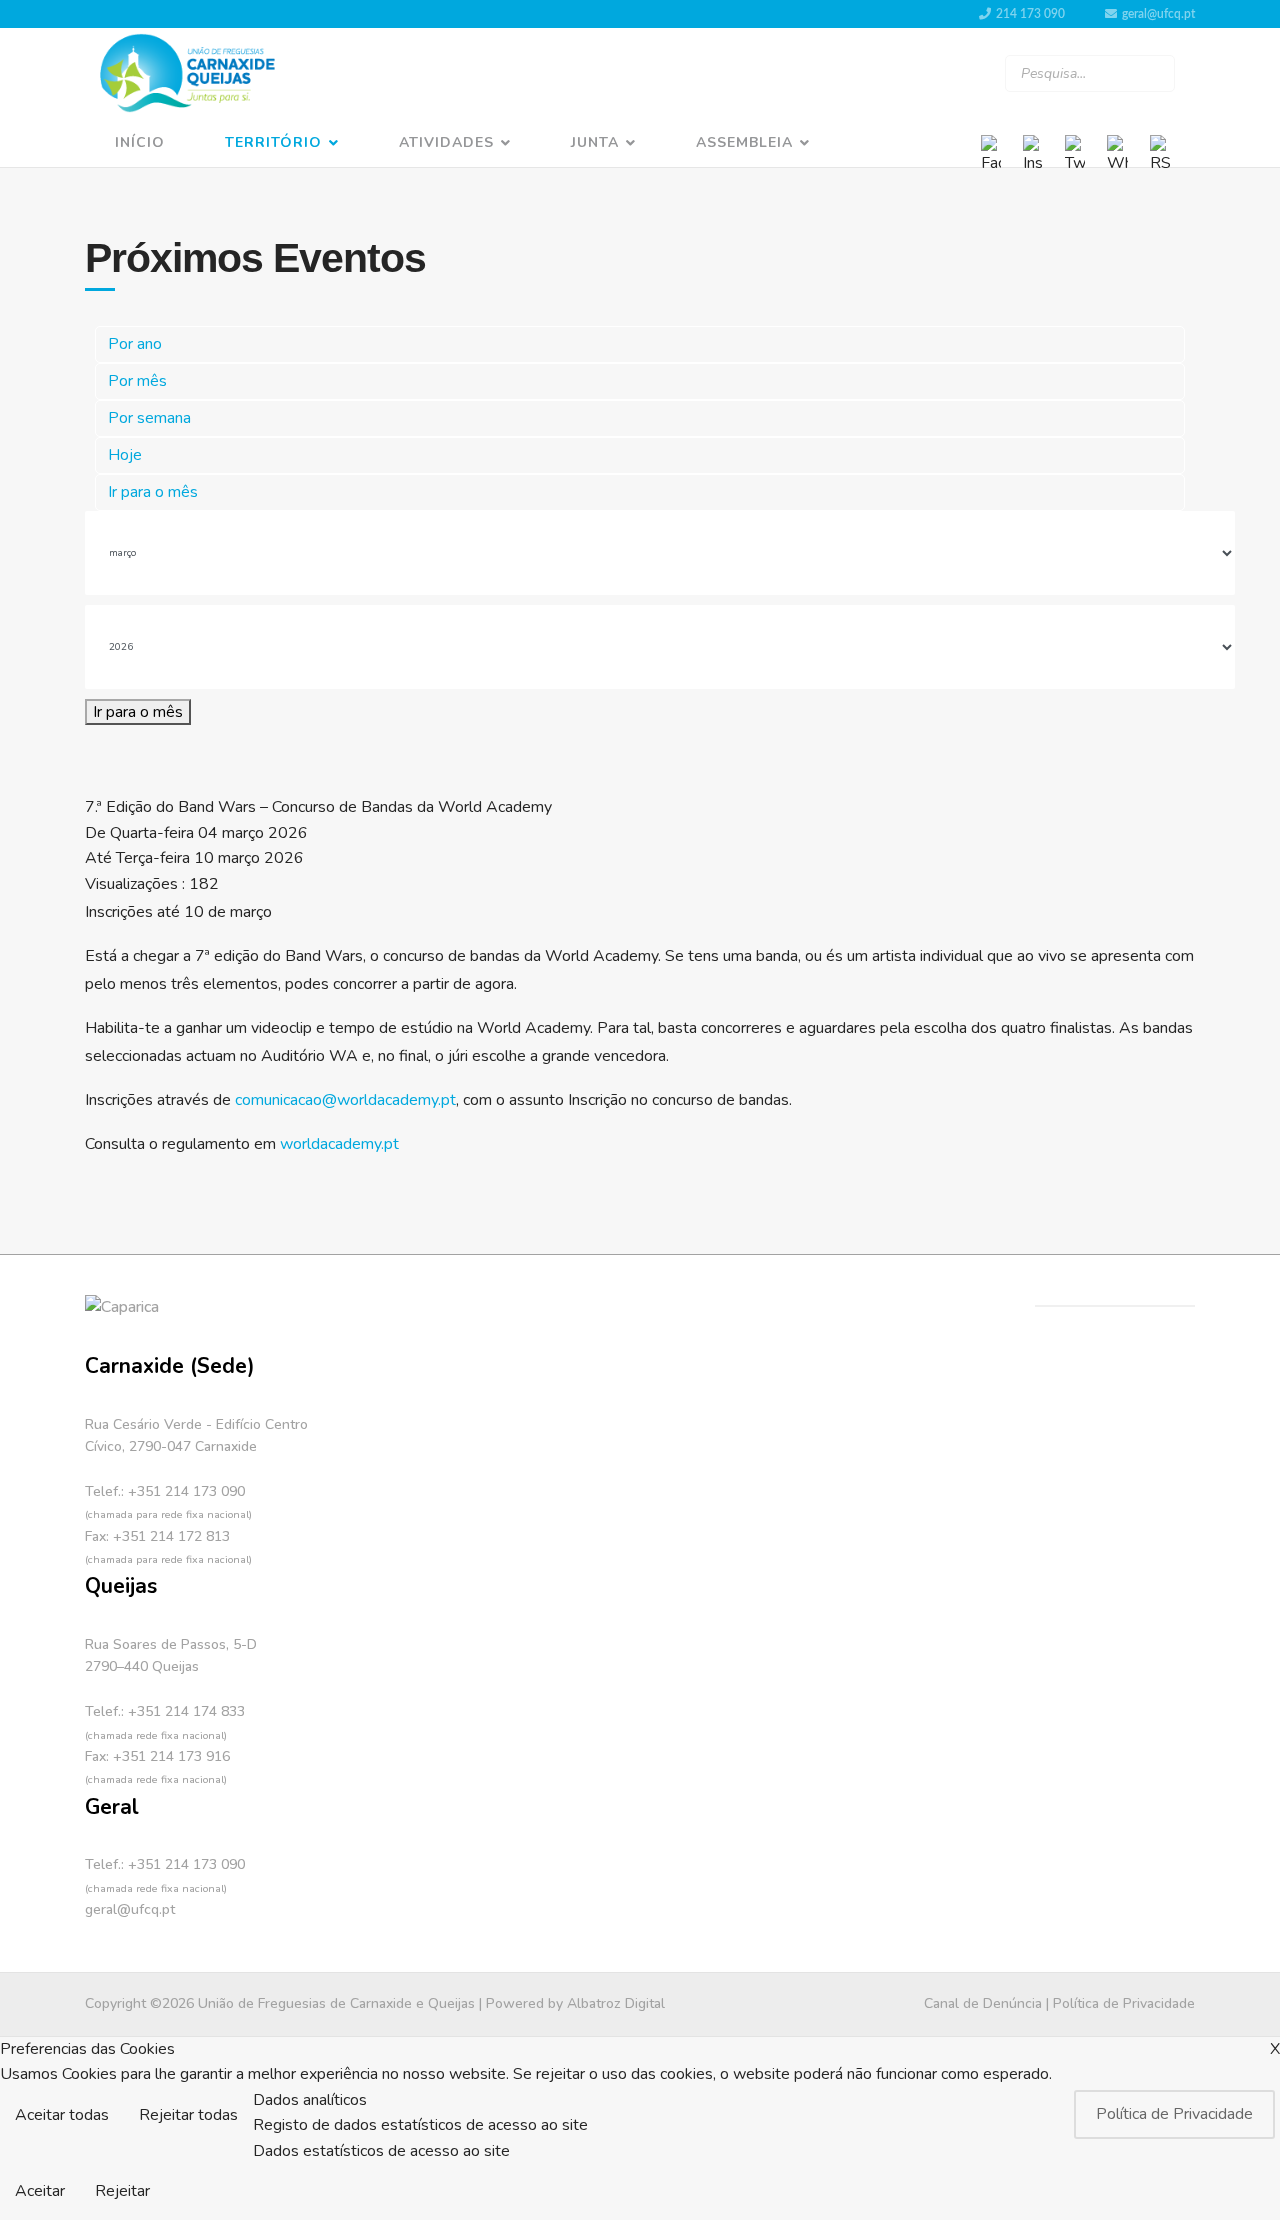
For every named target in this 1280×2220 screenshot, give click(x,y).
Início (140, 142)
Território (273, 142)
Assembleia (744, 142)
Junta (595, 142)
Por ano (135, 344)
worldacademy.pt (339, 1144)
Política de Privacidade (1124, 2003)
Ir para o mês (153, 492)
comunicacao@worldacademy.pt (345, 1100)
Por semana (149, 418)
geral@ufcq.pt (1158, 14)
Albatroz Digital (616, 2003)
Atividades (446, 142)
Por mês (137, 381)
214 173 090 (1030, 14)
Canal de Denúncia (983, 2003)
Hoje (125, 455)
